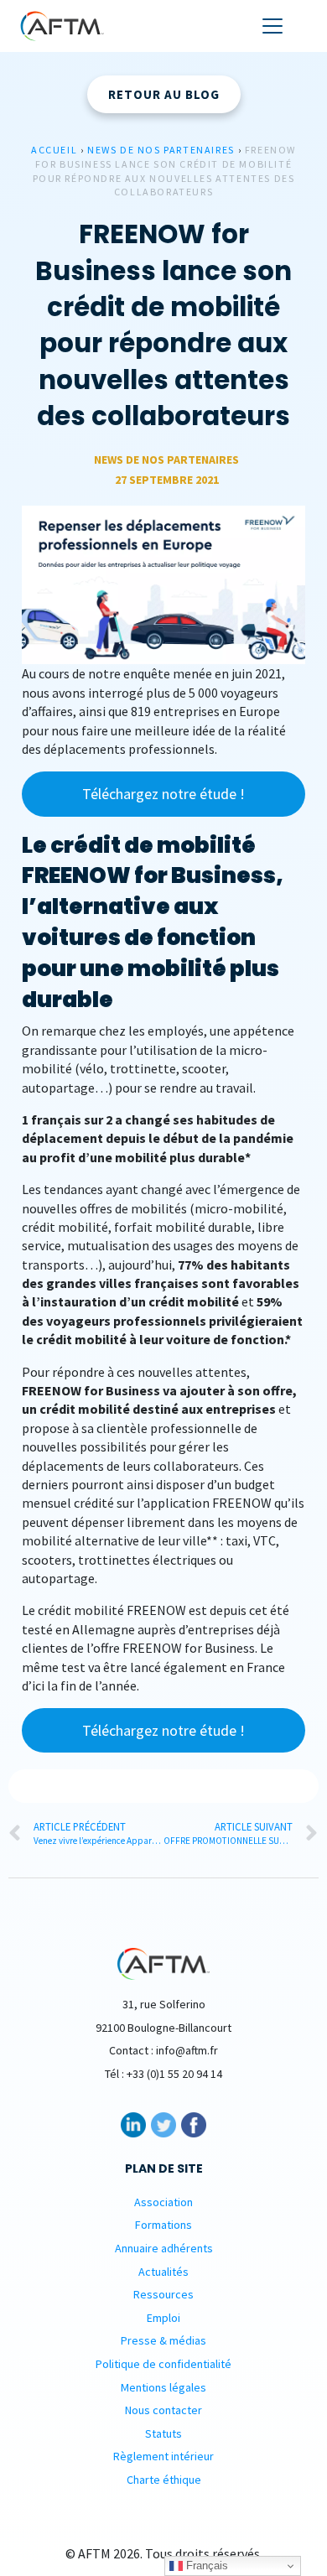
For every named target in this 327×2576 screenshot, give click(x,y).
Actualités (163, 2272)
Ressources (163, 2294)
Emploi (163, 2318)
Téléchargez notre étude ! (163, 794)
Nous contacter (163, 2410)
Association (163, 2202)
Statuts (163, 2433)
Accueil (54, 150)
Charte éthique (164, 2480)
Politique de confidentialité (163, 2364)
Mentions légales (163, 2387)
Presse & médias (163, 2340)
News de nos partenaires (161, 150)
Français (205, 2566)
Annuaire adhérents (164, 2248)
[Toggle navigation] (272, 26)
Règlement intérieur (163, 2456)
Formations (163, 2225)
